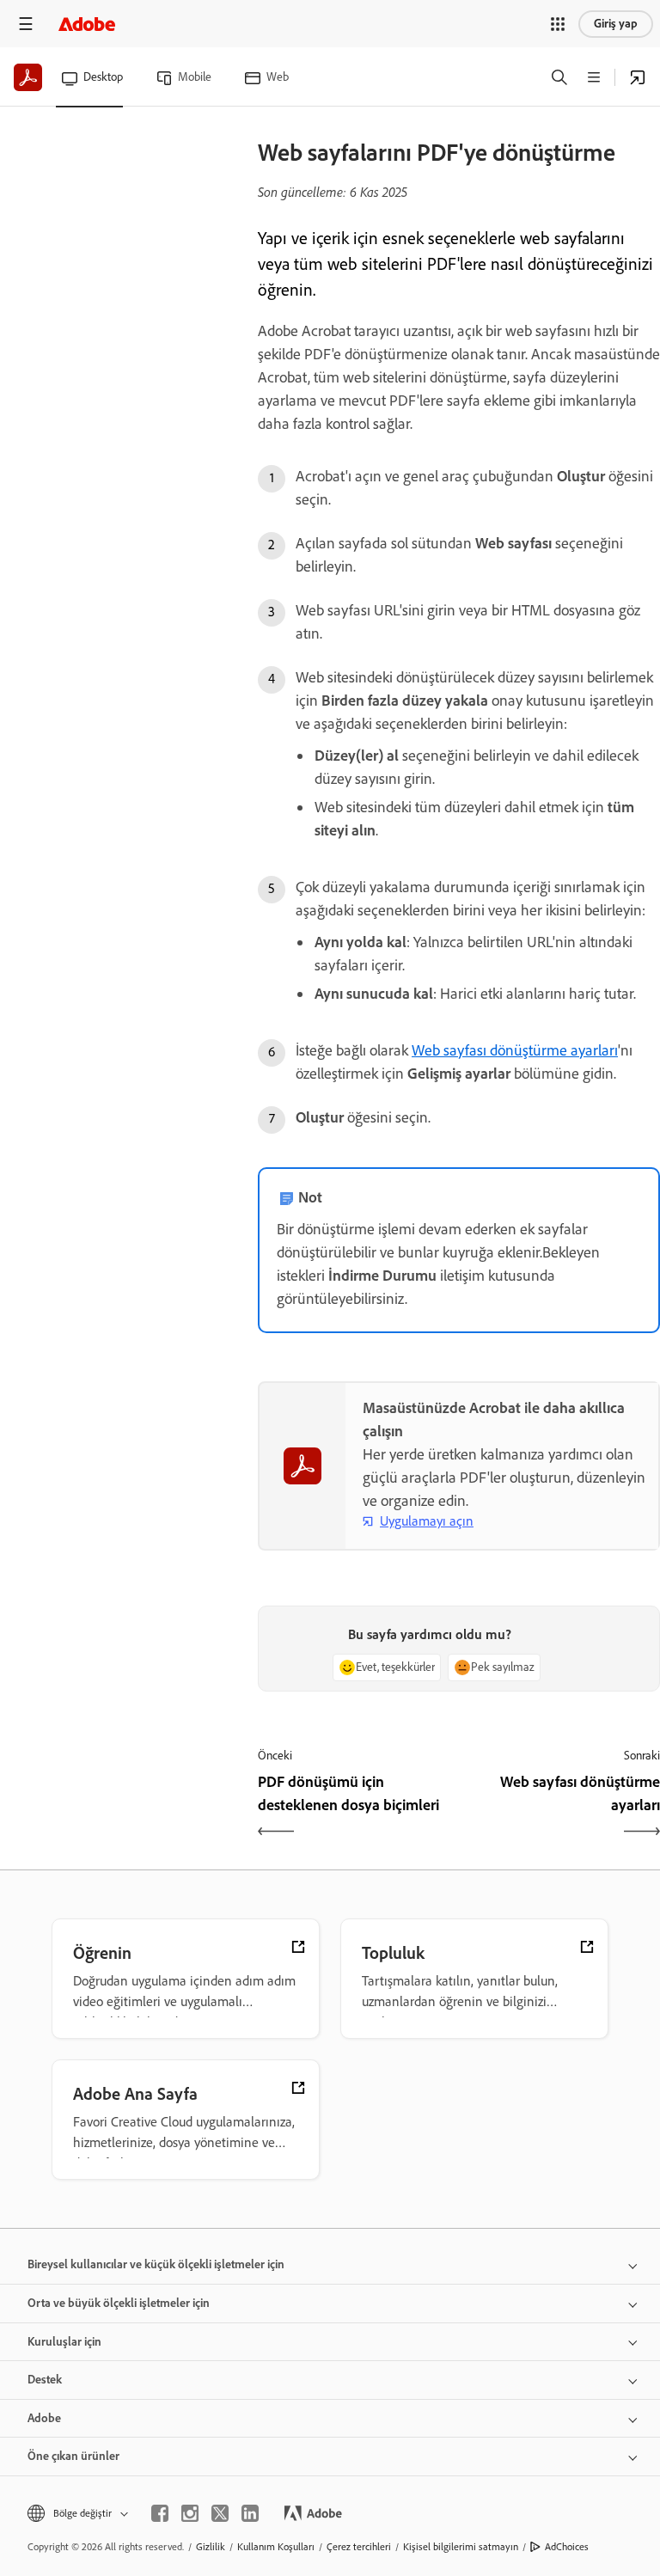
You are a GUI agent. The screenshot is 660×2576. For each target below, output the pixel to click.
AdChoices (567, 2547)
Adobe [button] (44, 2418)
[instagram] (190, 2513)
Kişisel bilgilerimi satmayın (461, 2547)
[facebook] (160, 2513)
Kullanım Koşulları (276, 2547)
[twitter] (220, 2513)
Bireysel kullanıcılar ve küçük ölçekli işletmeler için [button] (156, 2264)
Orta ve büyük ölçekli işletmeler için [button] (119, 2303)
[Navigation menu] (26, 24)
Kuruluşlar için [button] (64, 2342)
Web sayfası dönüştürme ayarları (515, 1050)
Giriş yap (616, 24)
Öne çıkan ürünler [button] (73, 2456)
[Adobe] (87, 24)
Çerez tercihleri (359, 2547)
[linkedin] (250, 2513)
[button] (558, 24)
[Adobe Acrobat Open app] (638, 77)
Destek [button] (45, 2380)
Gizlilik (211, 2547)
